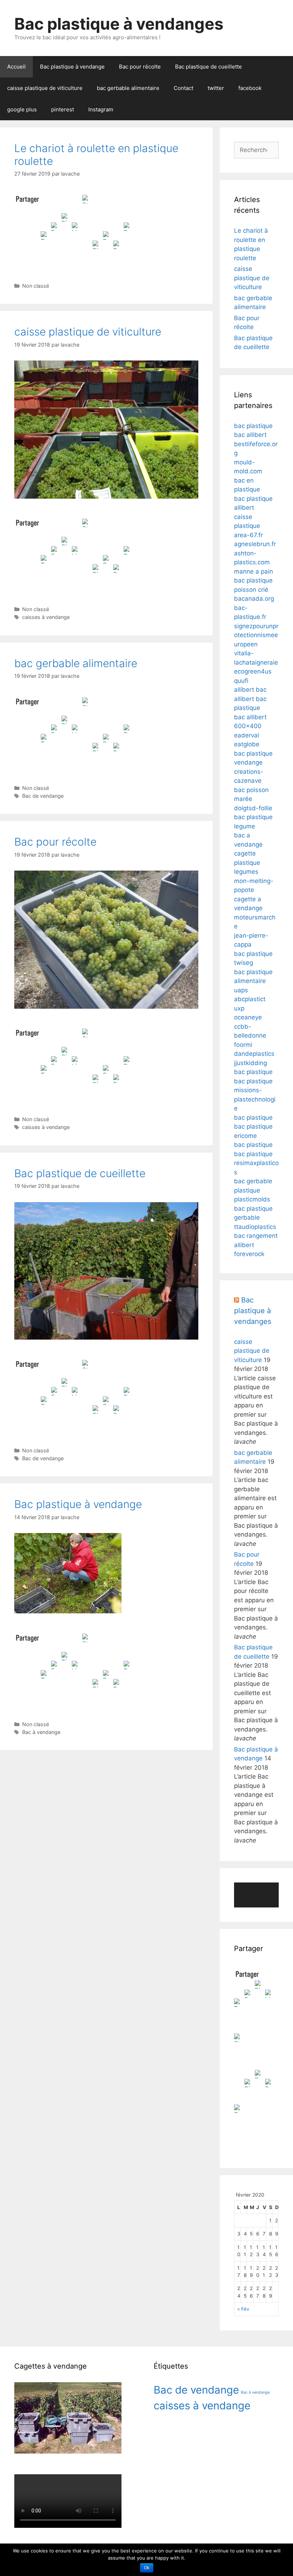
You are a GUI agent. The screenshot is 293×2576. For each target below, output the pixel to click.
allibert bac (250, 690)
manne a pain (254, 571)
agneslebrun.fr (255, 544)
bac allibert (250, 435)
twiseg (244, 963)
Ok (147, 2568)
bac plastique (253, 426)
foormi (243, 1045)
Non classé (36, 286)
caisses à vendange (46, 617)
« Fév (243, 2309)
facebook (250, 88)
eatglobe (247, 744)
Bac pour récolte (140, 67)
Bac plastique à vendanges (119, 24)
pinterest (63, 109)
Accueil (16, 67)
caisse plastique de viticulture (45, 88)
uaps (241, 990)
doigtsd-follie (253, 808)
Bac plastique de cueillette (208, 67)
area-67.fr (248, 535)
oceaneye (248, 1017)
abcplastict (250, 999)
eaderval (247, 735)
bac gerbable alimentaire (128, 88)
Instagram (101, 109)
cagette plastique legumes (247, 863)
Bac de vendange (43, 796)
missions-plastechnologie (255, 1099)
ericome (245, 1136)
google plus (22, 109)
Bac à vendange (41, 1732)
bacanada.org (254, 599)
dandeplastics (254, 1054)
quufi (241, 681)
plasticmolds (252, 1199)
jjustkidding (250, 1063)
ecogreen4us (253, 671)
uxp (239, 1008)
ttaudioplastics (255, 1227)
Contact (183, 88)
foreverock (249, 1254)
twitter (216, 88)
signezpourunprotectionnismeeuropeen (256, 635)
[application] (256, 1895)
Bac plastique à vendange (72, 67)
